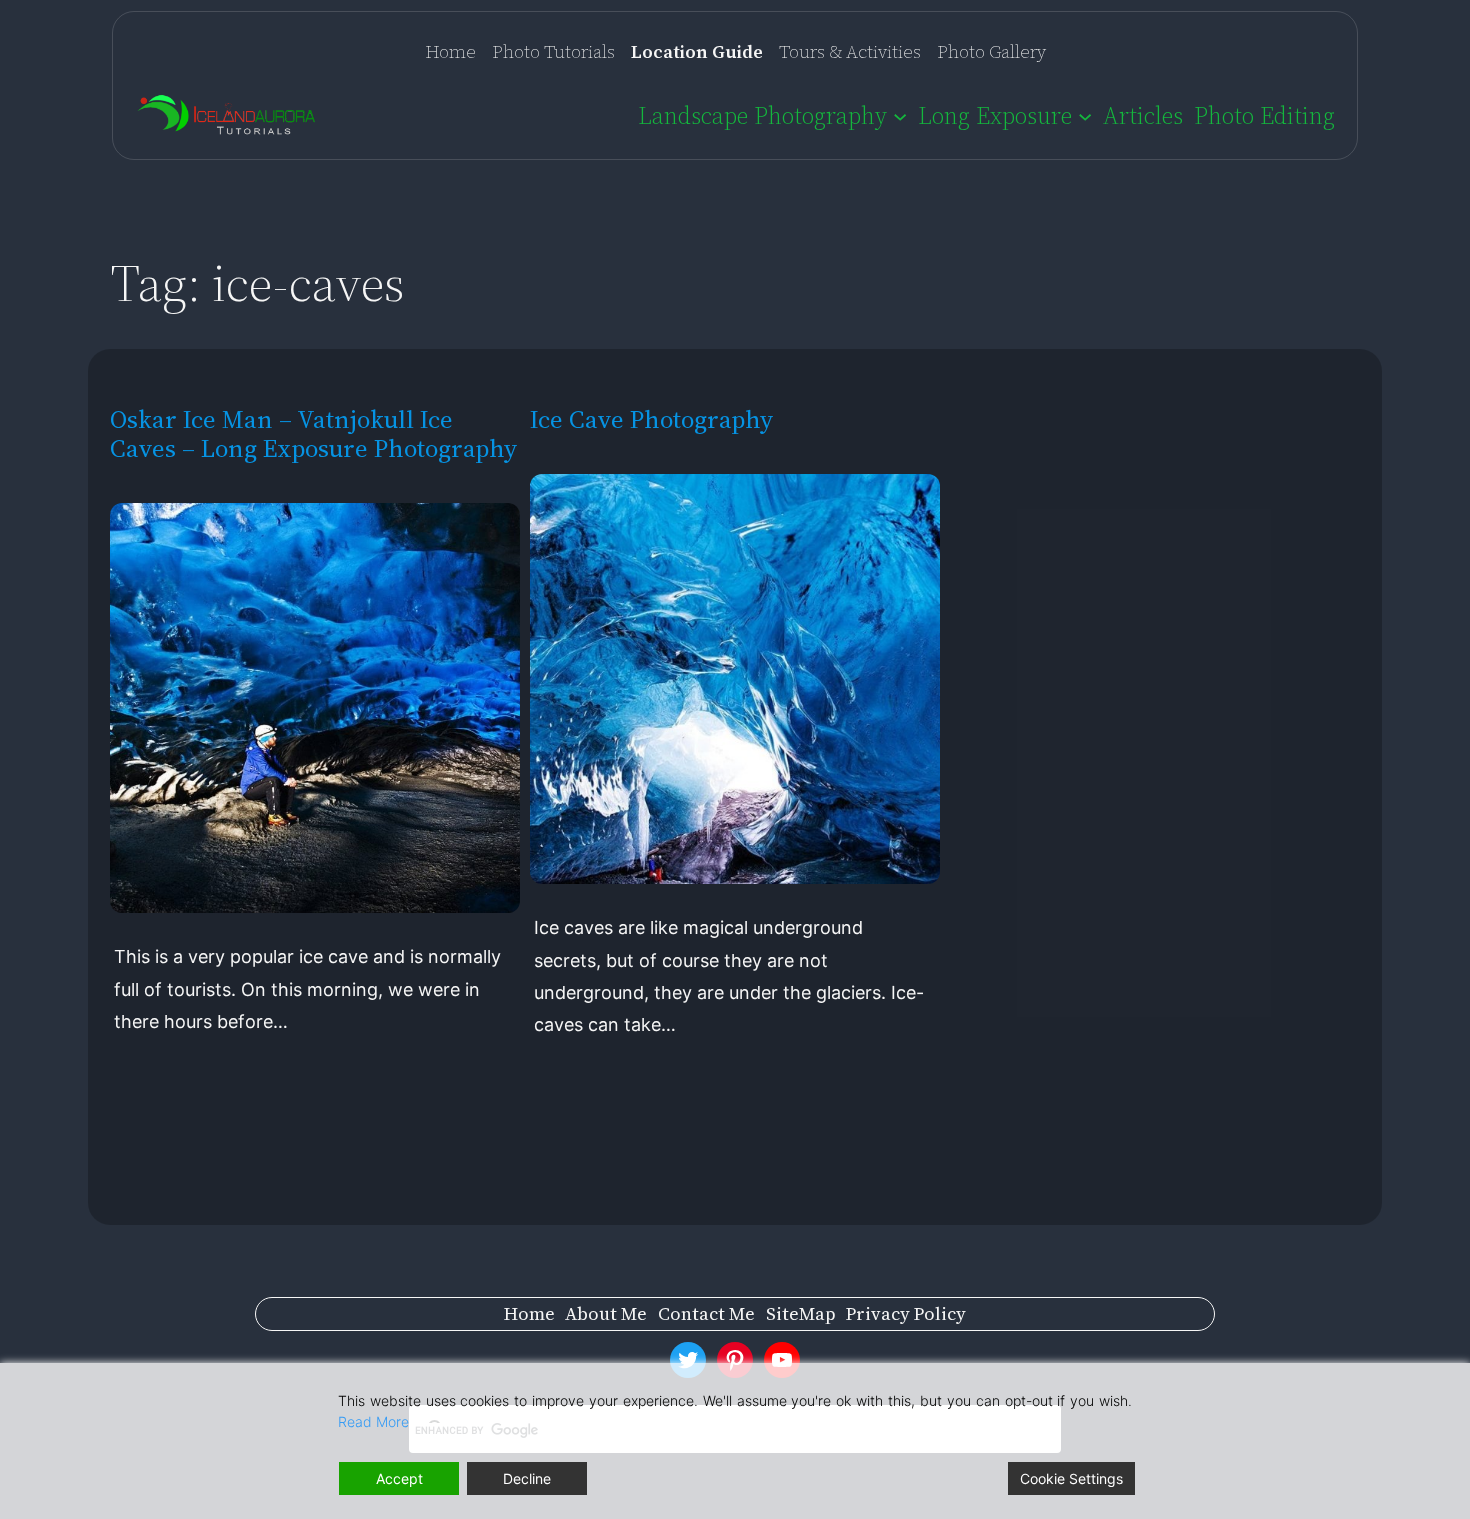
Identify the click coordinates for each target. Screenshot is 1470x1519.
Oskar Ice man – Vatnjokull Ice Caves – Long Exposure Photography (314, 434)
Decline (527, 1478)
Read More (373, 1421)
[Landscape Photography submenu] (900, 115)
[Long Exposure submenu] (1085, 115)
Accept (399, 1478)
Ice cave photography (652, 419)
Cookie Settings (1071, 1478)
